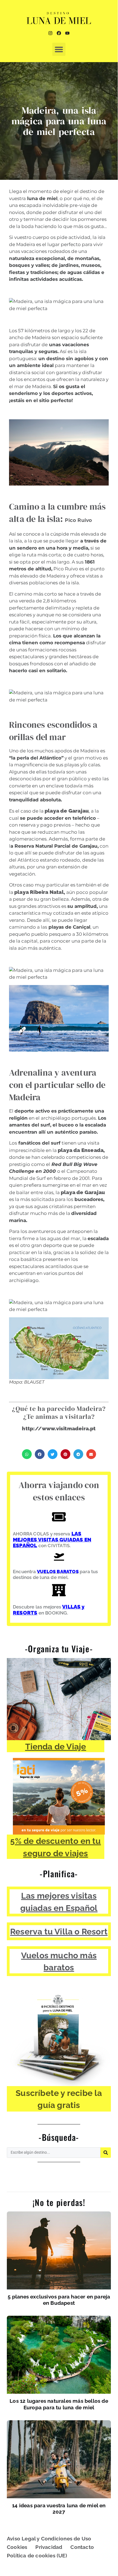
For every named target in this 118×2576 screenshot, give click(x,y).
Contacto (82, 2547)
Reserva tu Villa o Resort (59, 1931)
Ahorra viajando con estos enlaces (59, 1491)
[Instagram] (50, 33)
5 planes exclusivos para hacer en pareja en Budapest (59, 2300)
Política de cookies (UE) (37, 2555)
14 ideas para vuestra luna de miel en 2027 (59, 2509)
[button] (59, 49)
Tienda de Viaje (56, 1746)
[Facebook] (59, 33)
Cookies (17, 2547)
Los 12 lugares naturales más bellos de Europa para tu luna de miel (59, 2404)
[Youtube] (67, 33)
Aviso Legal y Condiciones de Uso (49, 2539)
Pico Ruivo (78, 520)
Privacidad (49, 2547)
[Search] (106, 2153)
